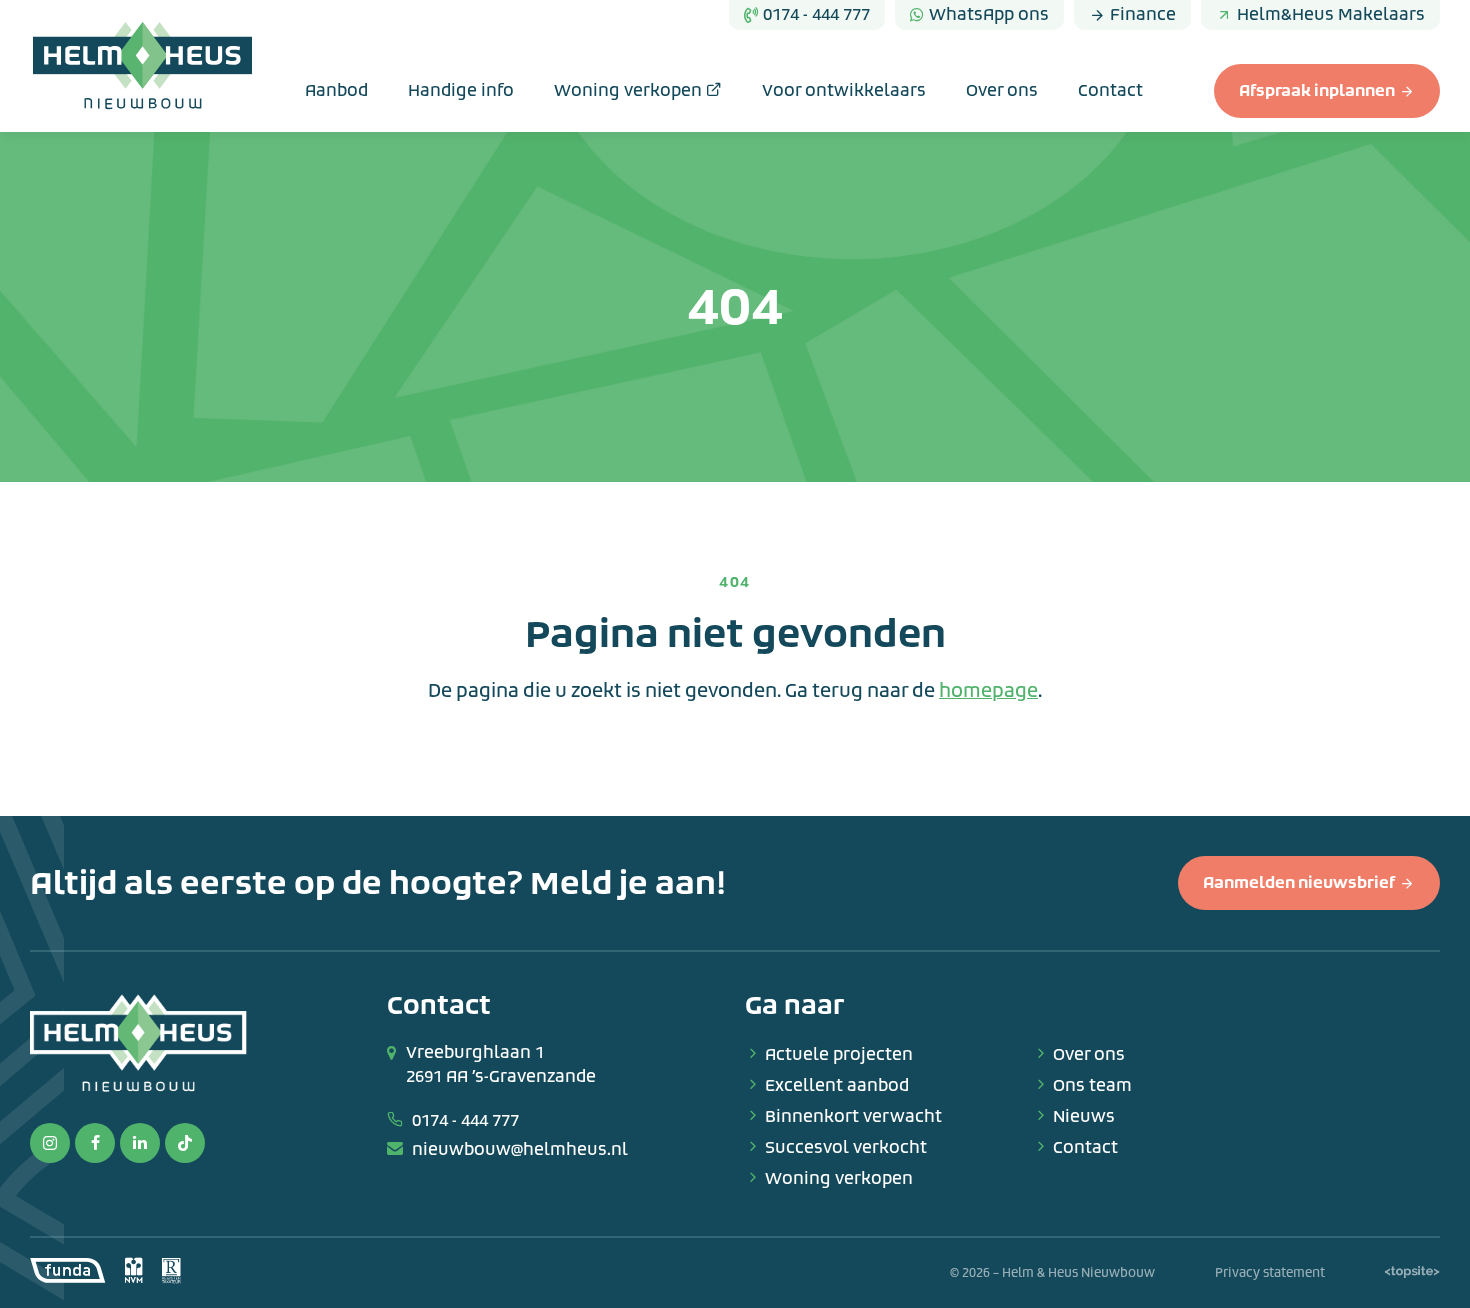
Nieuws (1084, 1116)
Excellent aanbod (837, 1085)
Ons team (1092, 1085)
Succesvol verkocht (846, 1147)
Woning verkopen (630, 90)
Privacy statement (1270, 1273)
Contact (1110, 90)
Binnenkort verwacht (853, 1116)
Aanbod (336, 90)
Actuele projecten (839, 1054)
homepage (988, 691)
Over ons (1002, 90)
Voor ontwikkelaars (844, 90)
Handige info (461, 90)
